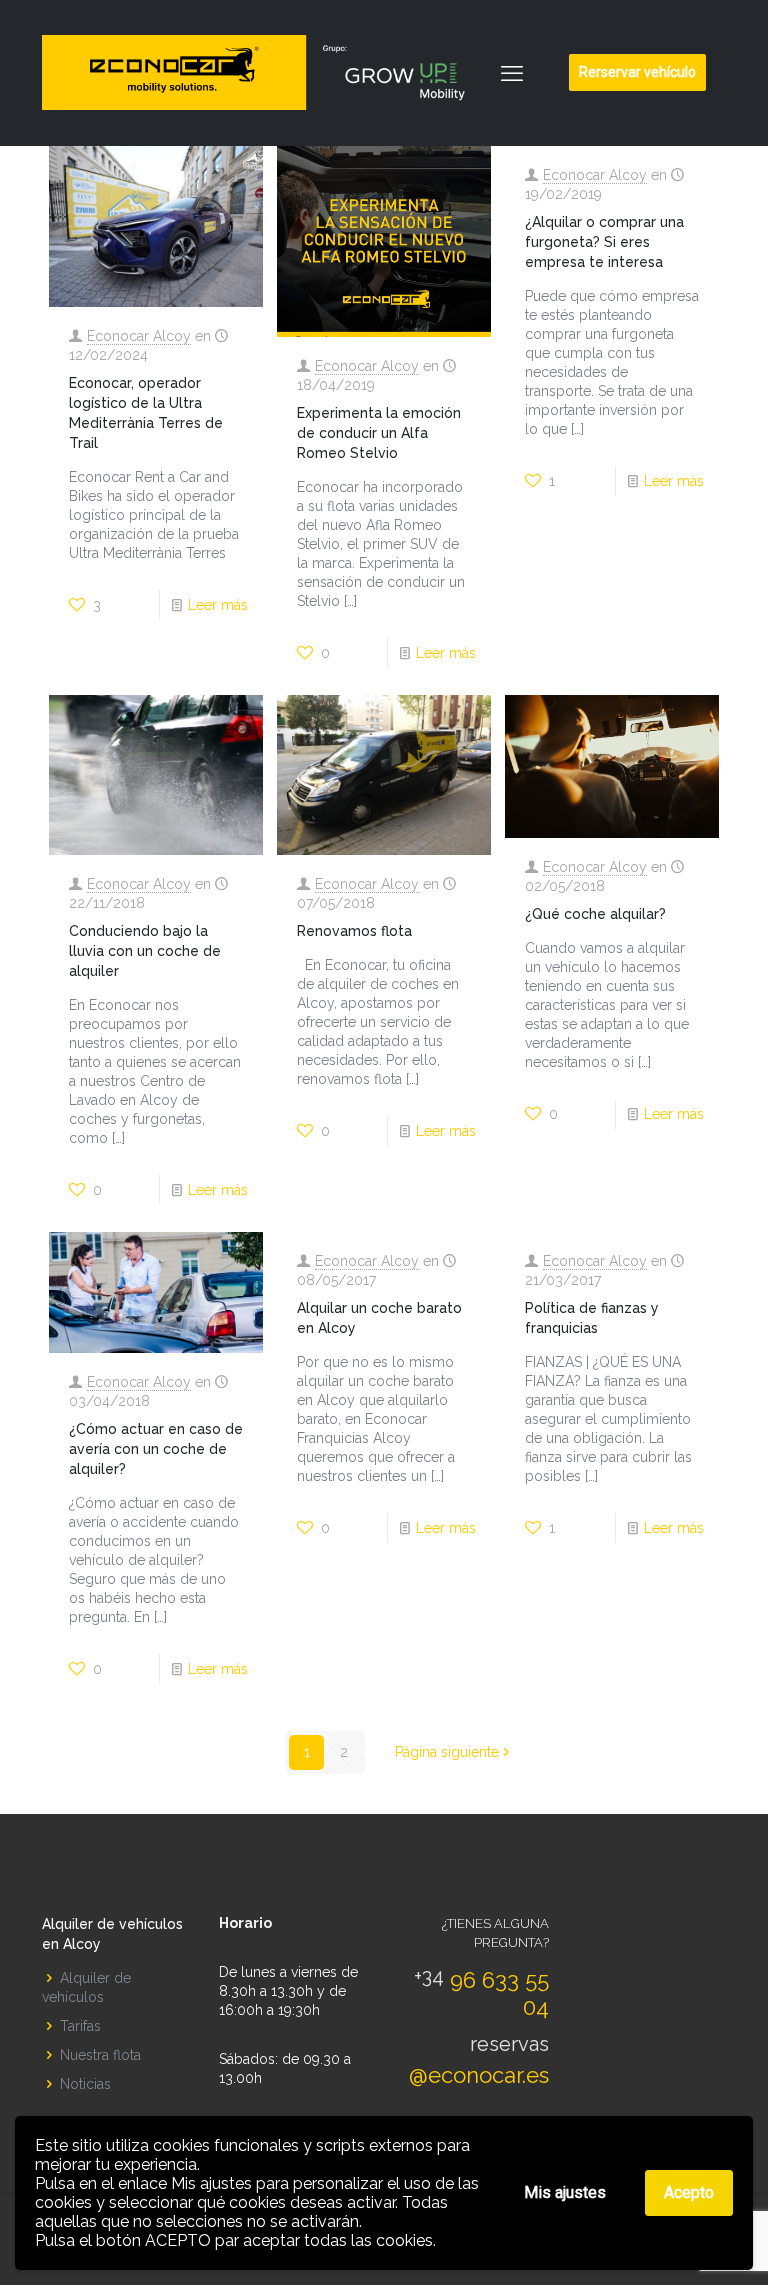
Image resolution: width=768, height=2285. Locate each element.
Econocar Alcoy (139, 336)
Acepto (689, 2192)
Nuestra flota (100, 2055)
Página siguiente (447, 1752)
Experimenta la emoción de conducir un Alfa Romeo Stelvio (379, 433)
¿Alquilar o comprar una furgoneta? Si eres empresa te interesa (604, 242)
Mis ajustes (565, 2192)
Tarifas (80, 2026)
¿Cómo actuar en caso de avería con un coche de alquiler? (156, 1449)
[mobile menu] (512, 73)
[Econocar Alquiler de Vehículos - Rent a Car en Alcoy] (263, 72)
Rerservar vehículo (637, 72)
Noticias (85, 2084)
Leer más (218, 605)
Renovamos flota (354, 931)
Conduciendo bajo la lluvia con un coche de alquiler (145, 951)
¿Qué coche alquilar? (595, 914)
